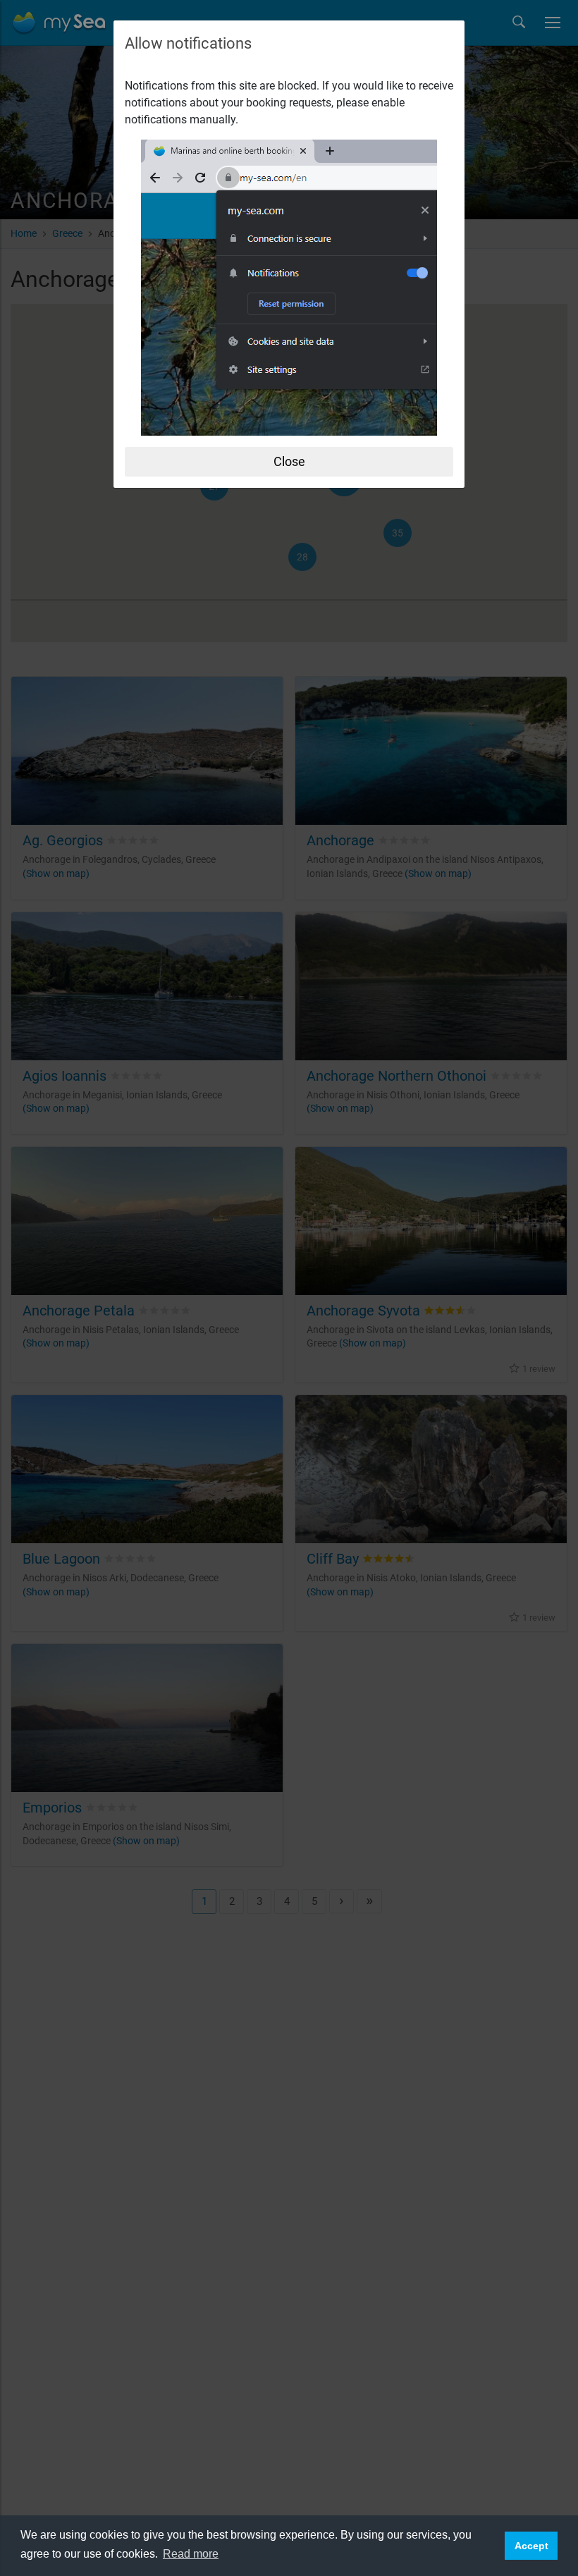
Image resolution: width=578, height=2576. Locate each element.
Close (289, 461)
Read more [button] (191, 2554)
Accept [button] (531, 2546)
